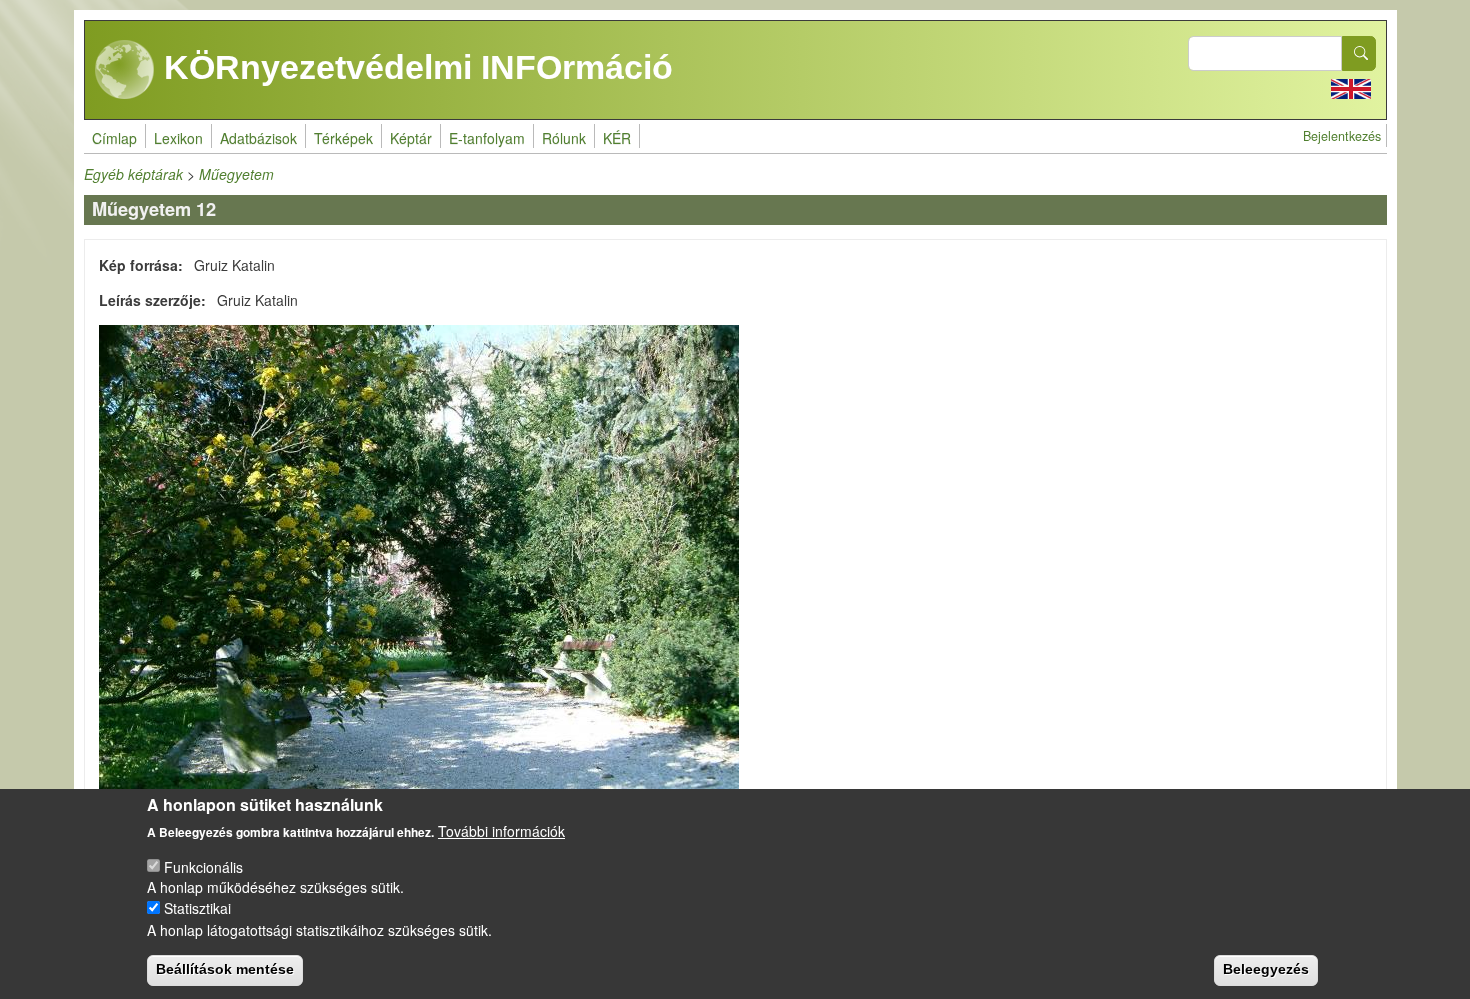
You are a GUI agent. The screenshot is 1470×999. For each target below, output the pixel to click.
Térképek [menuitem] (343, 138)
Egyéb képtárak (133, 174)
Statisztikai (197, 908)
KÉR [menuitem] (617, 138)
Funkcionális (203, 866)
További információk (501, 831)
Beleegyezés (1266, 969)
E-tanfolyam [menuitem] (487, 138)
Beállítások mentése (225, 969)
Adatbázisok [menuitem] (258, 138)
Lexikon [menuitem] (178, 138)
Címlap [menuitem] (114, 138)
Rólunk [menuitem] (564, 138)
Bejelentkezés (1342, 136)
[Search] (1359, 53)
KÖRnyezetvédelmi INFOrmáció (414, 67)
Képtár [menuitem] (411, 138)
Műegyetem (236, 174)
